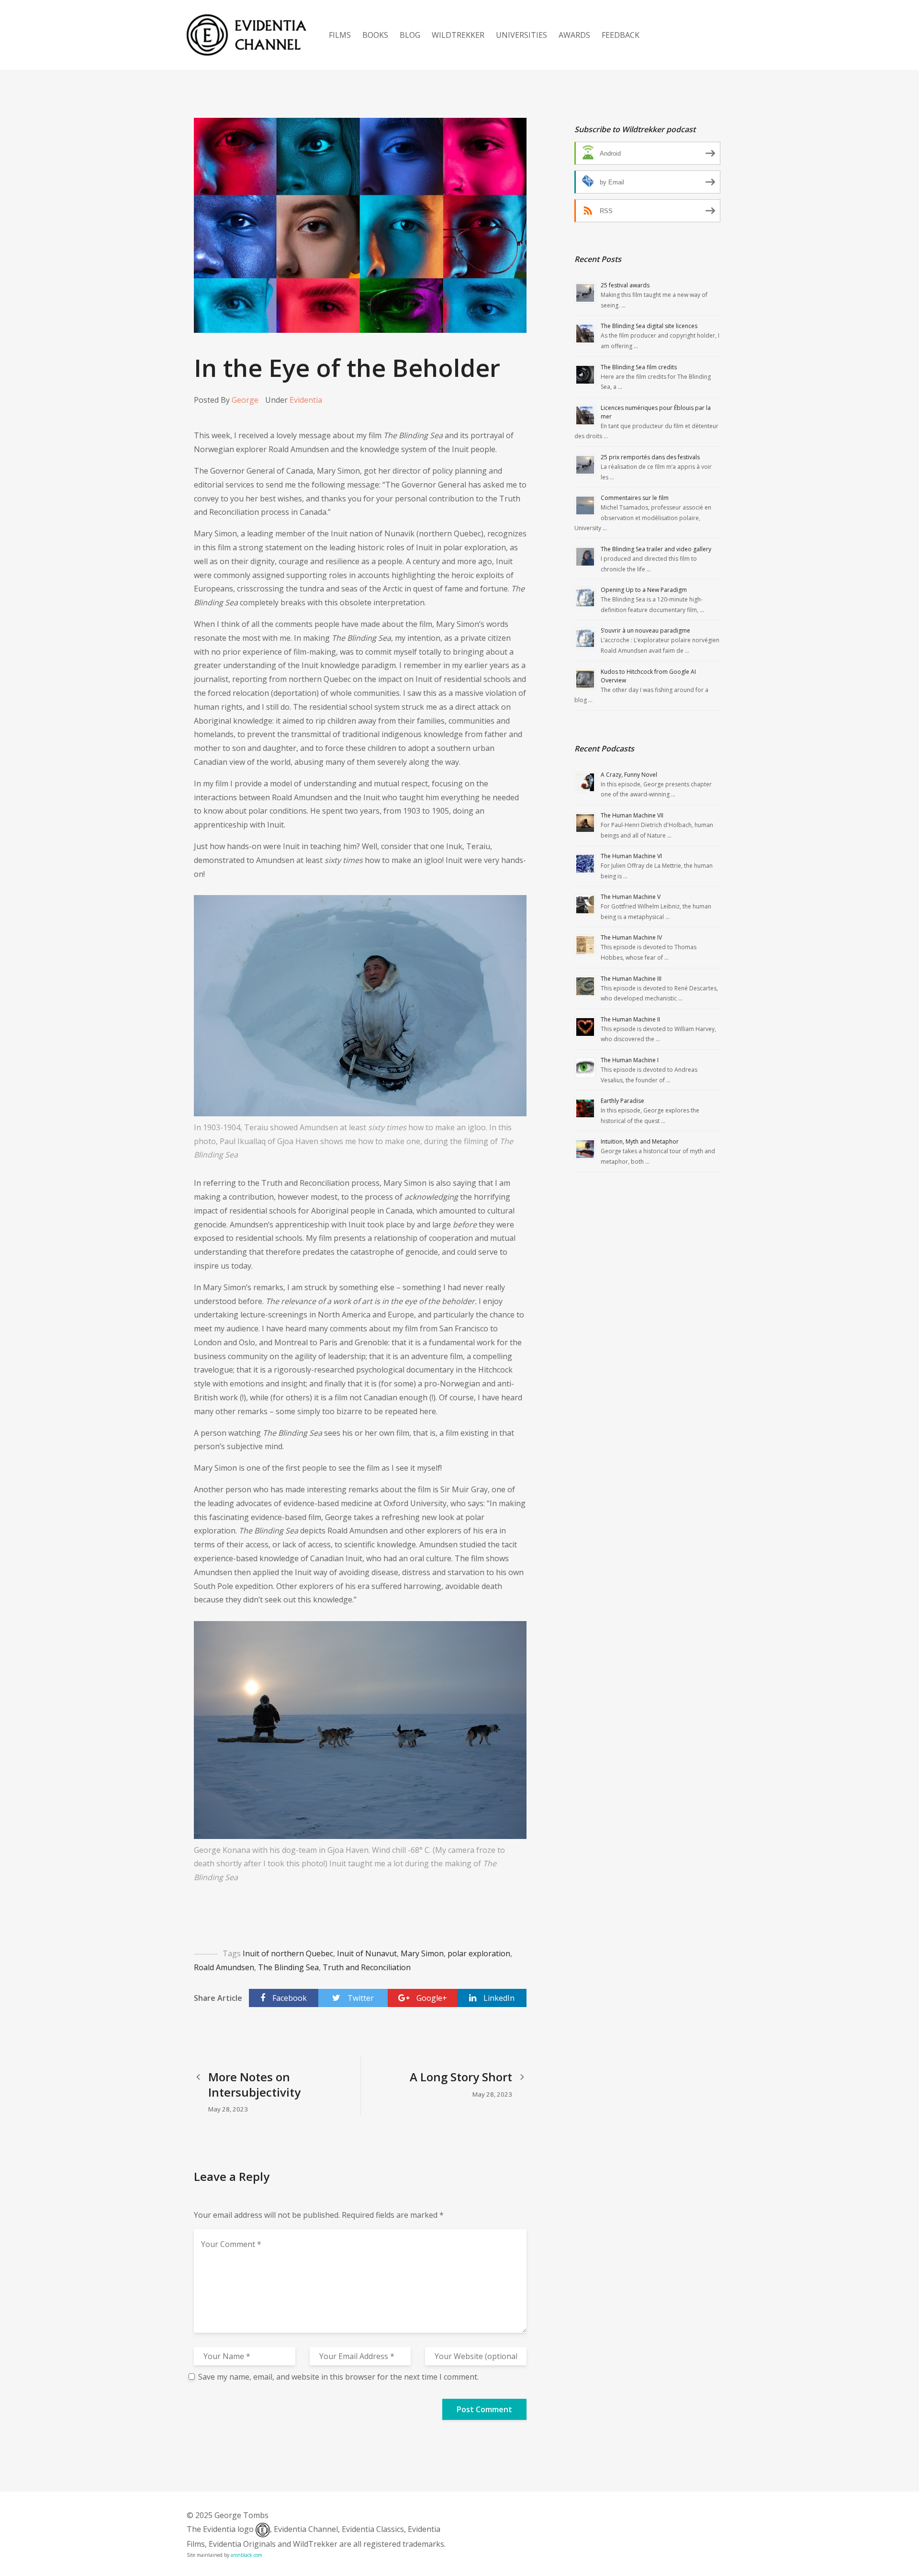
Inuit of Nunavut (367, 1953)
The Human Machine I (630, 1060)
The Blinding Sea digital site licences (649, 326)
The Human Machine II (630, 1019)
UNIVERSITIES (521, 35)
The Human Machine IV (631, 937)
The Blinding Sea (288, 1967)
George (245, 400)
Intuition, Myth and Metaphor (640, 1141)
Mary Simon (422, 1953)
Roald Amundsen (224, 1967)
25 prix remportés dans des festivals (650, 457)
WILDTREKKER (458, 35)
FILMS (340, 35)
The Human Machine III (631, 979)
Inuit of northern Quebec (288, 1953)
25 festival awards (625, 285)
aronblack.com (247, 2555)
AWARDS (574, 35)
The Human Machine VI (631, 856)
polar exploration (479, 1953)
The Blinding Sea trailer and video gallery (656, 549)
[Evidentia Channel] (247, 35)
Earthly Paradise (622, 1101)
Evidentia (306, 400)
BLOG (410, 35)
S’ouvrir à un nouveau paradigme (645, 630)
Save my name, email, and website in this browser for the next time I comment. (338, 2377)
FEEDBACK (621, 35)
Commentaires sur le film (635, 498)
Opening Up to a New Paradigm (644, 590)
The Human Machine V (631, 897)
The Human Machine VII (632, 815)
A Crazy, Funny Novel (629, 775)
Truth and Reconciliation (367, 1967)
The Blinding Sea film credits (639, 367)
